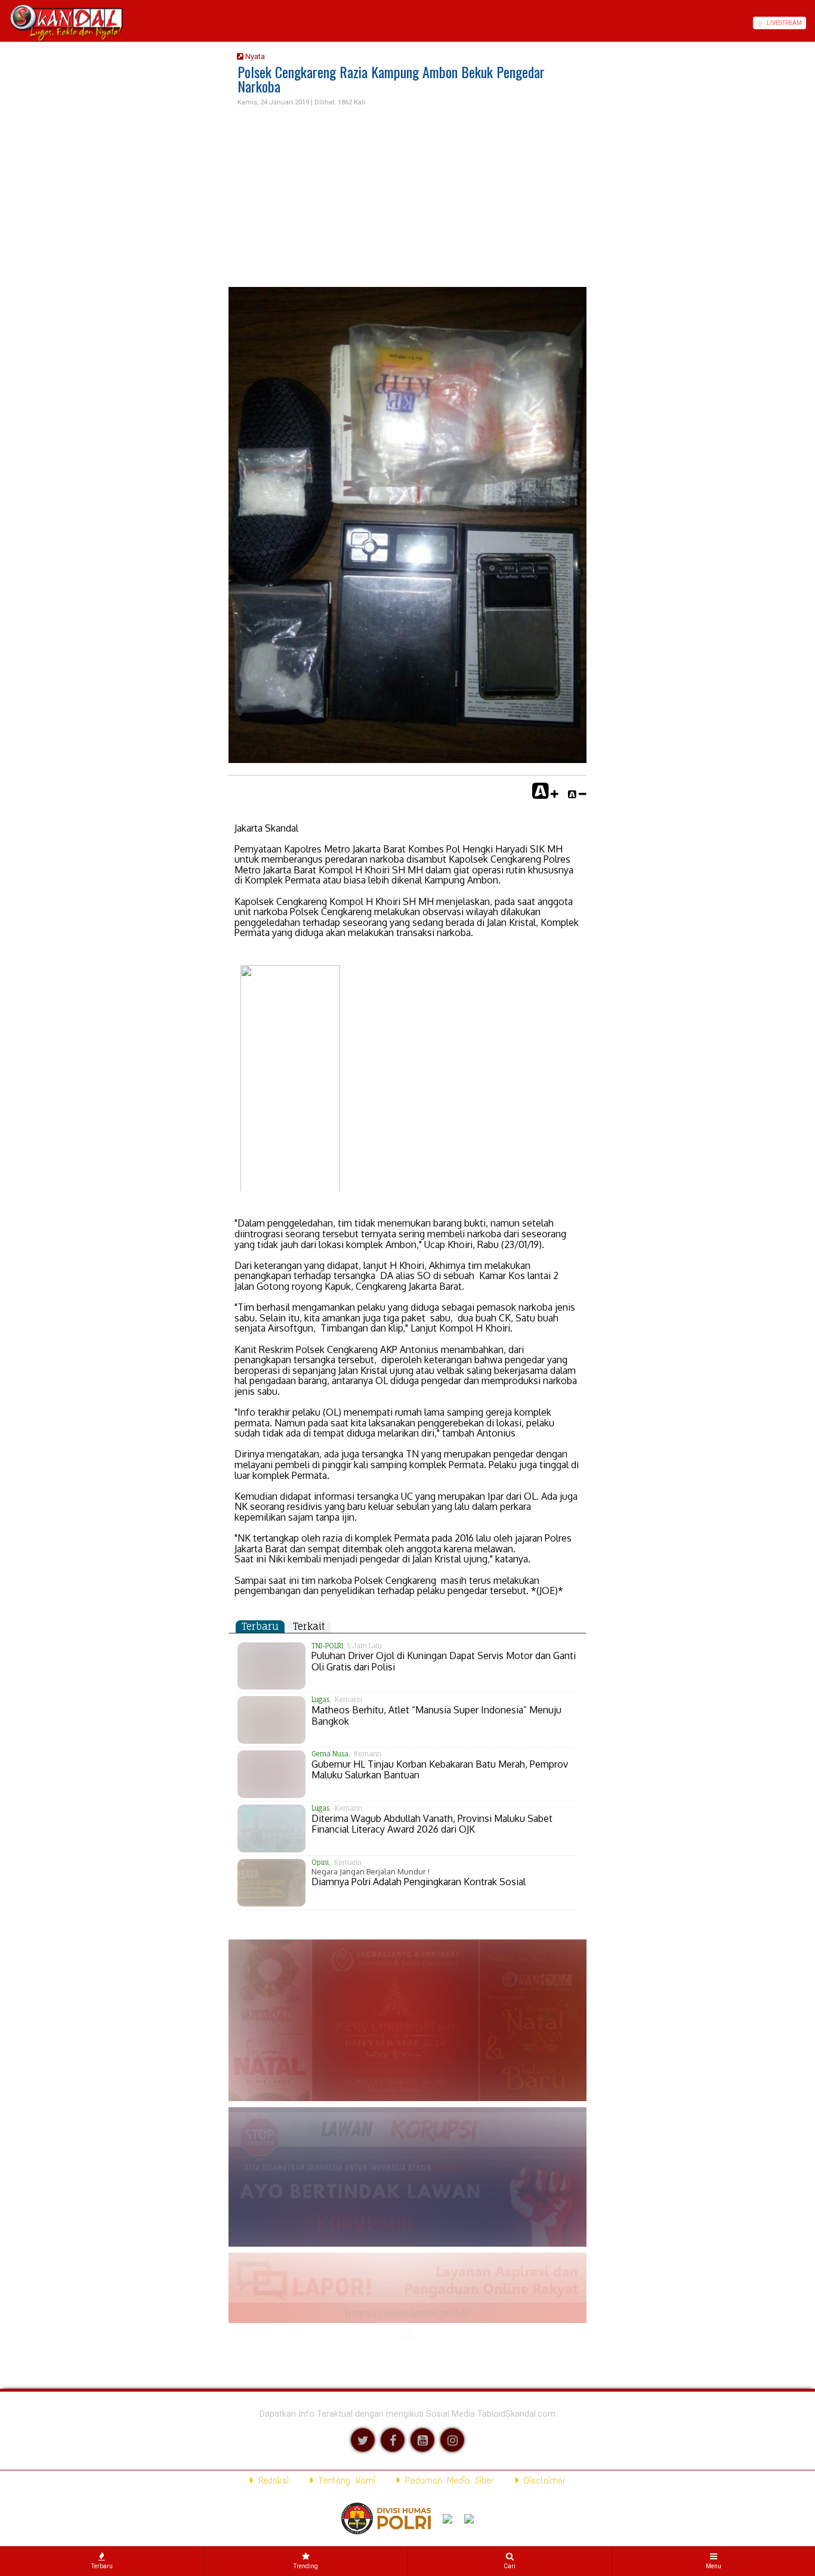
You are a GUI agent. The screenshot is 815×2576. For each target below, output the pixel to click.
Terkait (309, 1626)
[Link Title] (4, 23)
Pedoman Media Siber (447, 2480)
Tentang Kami (345, 2480)
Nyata (254, 56)
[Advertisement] (407, 197)
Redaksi (271, 2480)
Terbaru (260, 1626)
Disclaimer (542, 2480)
